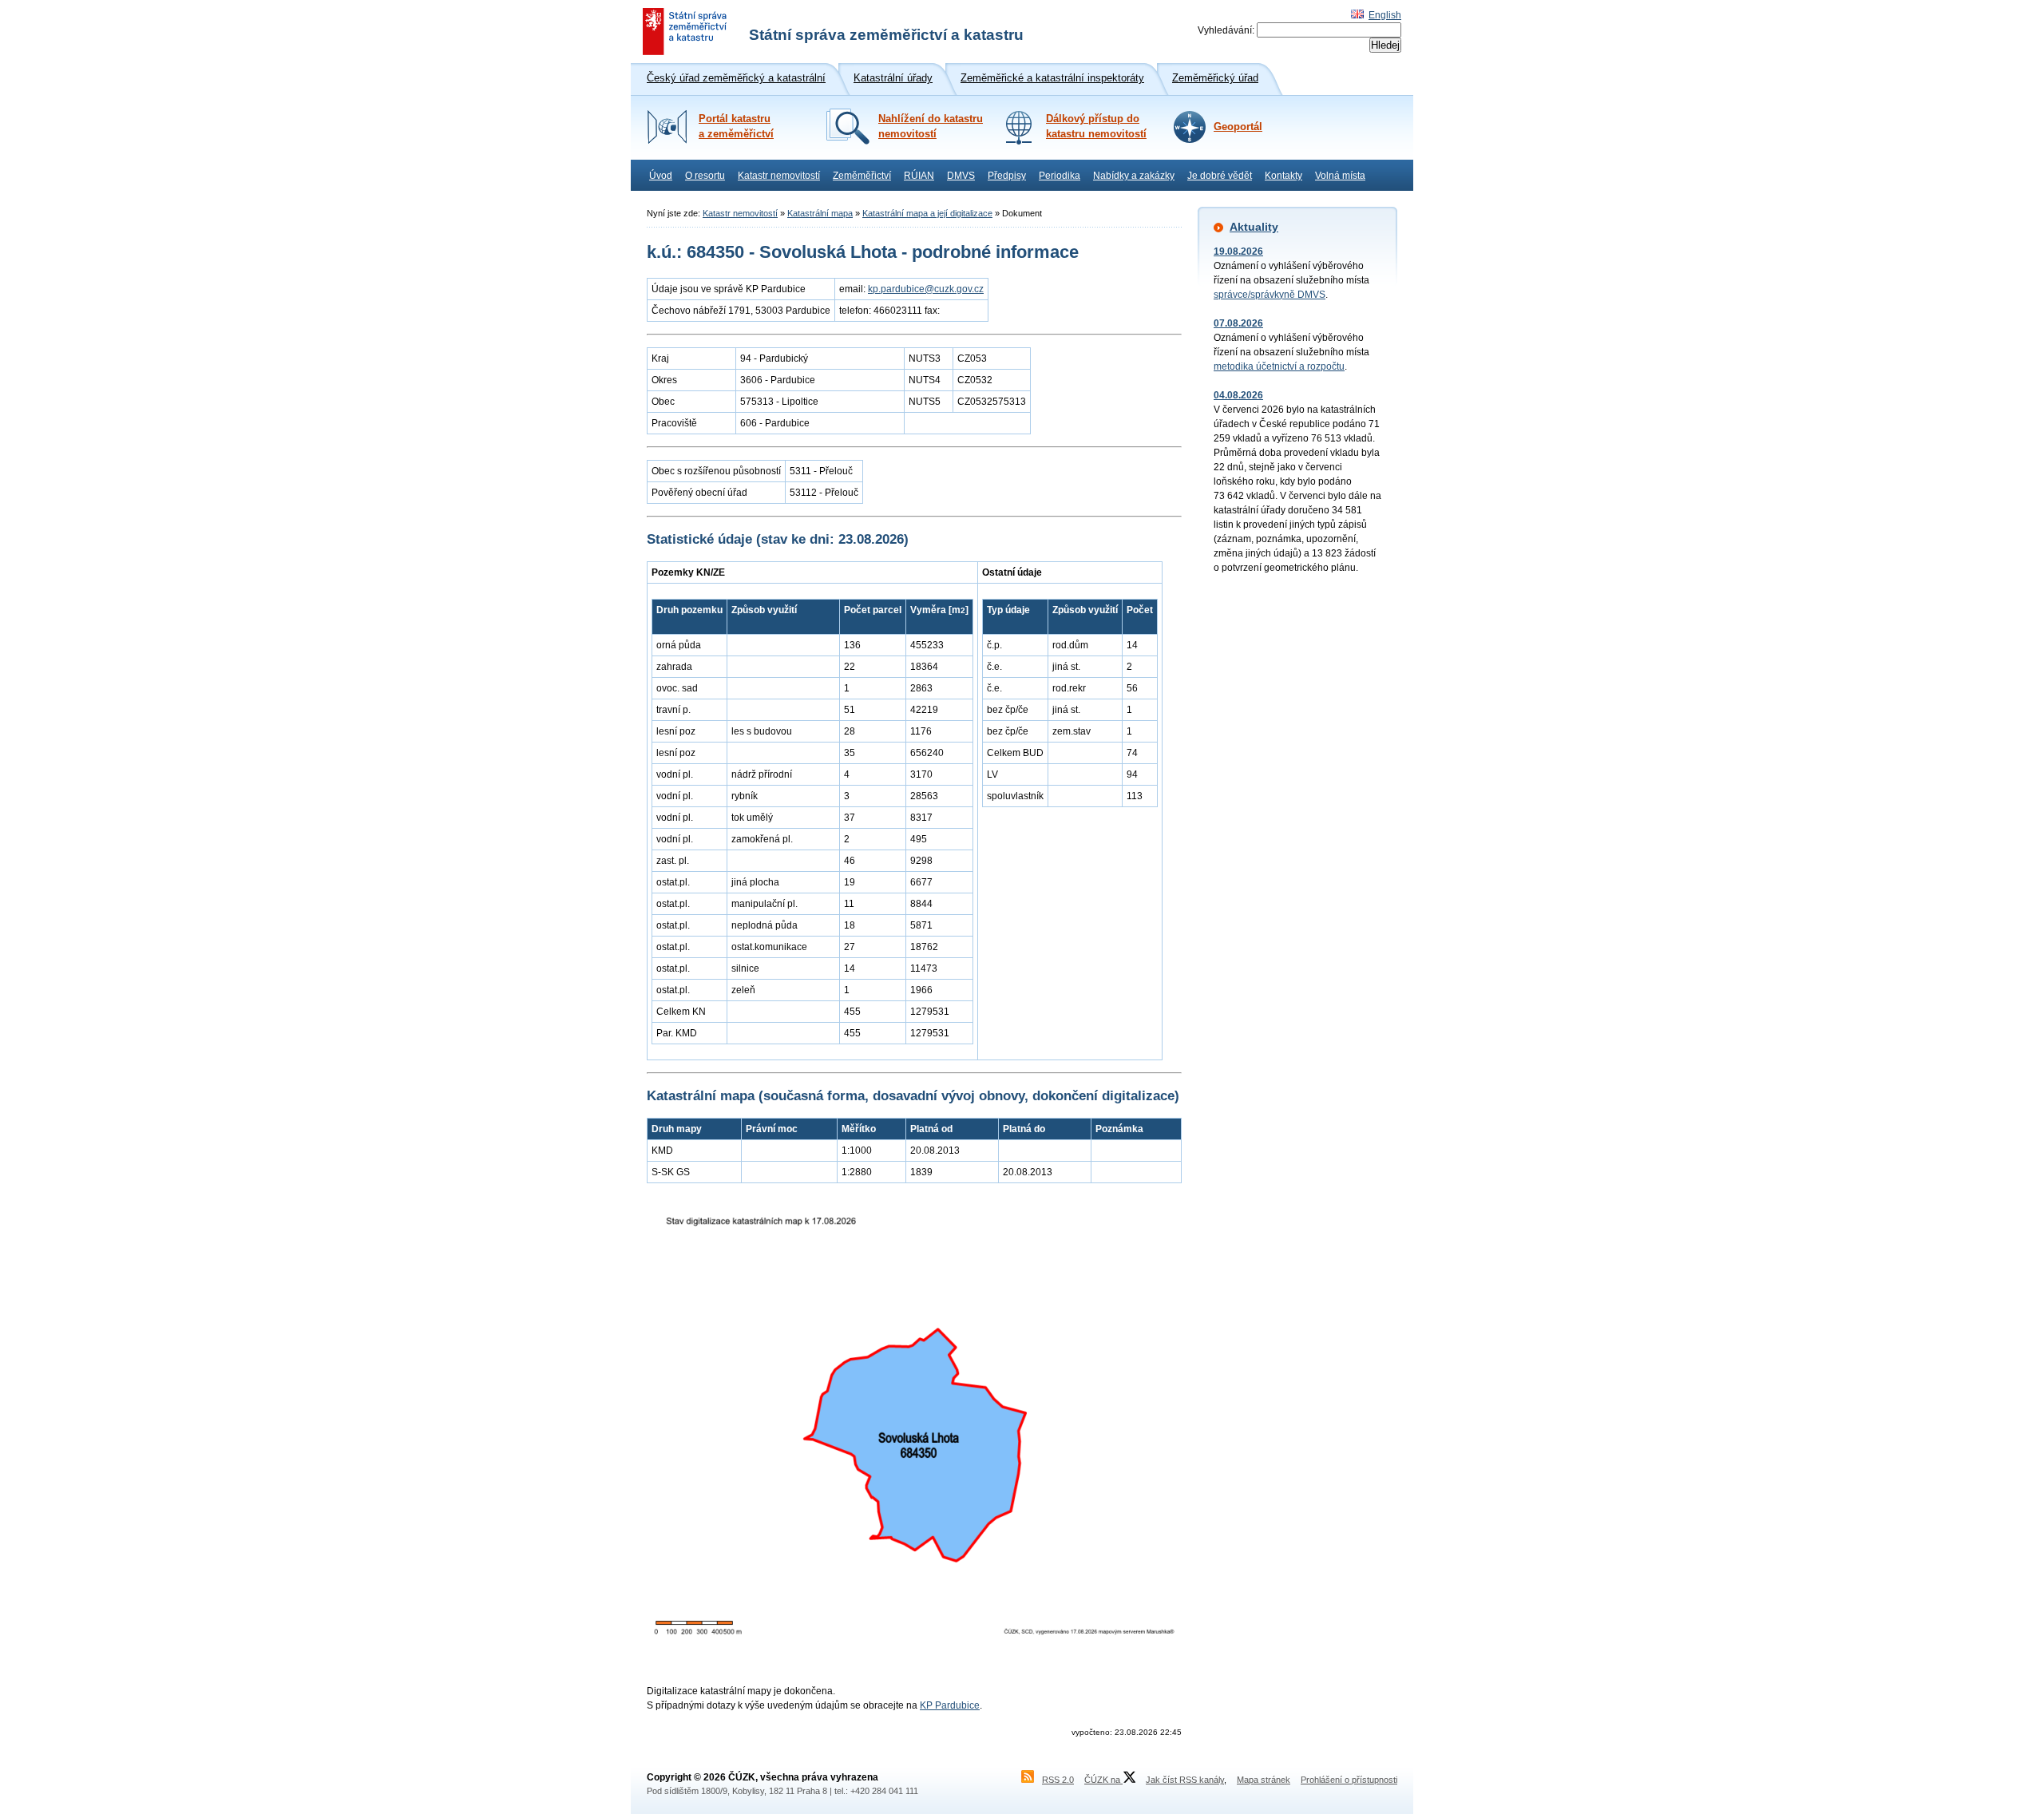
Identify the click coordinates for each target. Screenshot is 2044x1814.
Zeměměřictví (862, 176)
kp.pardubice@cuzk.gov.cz (926, 289)
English (1385, 15)
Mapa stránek (1264, 1780)
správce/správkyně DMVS (1270, 295)
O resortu (705, 176)
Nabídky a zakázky (1134, 176)
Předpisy (1007, 176)
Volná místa (1340, 176)
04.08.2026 (1238, 395)
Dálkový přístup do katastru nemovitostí (1096, 127)
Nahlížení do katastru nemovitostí (931, 127)
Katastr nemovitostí (779, 176)
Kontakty (1283, 176)
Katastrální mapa (820, 213)
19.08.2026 (1238, 252)
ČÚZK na (1103, 1780)
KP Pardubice (950, 1705)
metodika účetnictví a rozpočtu (1279, 366)
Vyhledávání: (1226, 30)
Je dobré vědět (1220, 176)
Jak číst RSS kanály (1185, 1780)
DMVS (961, 176)
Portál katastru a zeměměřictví (736, 127)
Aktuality (1254, 227)
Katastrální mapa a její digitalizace (927, 213)
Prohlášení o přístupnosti (1349, 1780)
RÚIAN (919, 176)
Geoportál (1238, 127)
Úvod (661, 176)
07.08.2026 (1238, 323)
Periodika (1060, 176)
